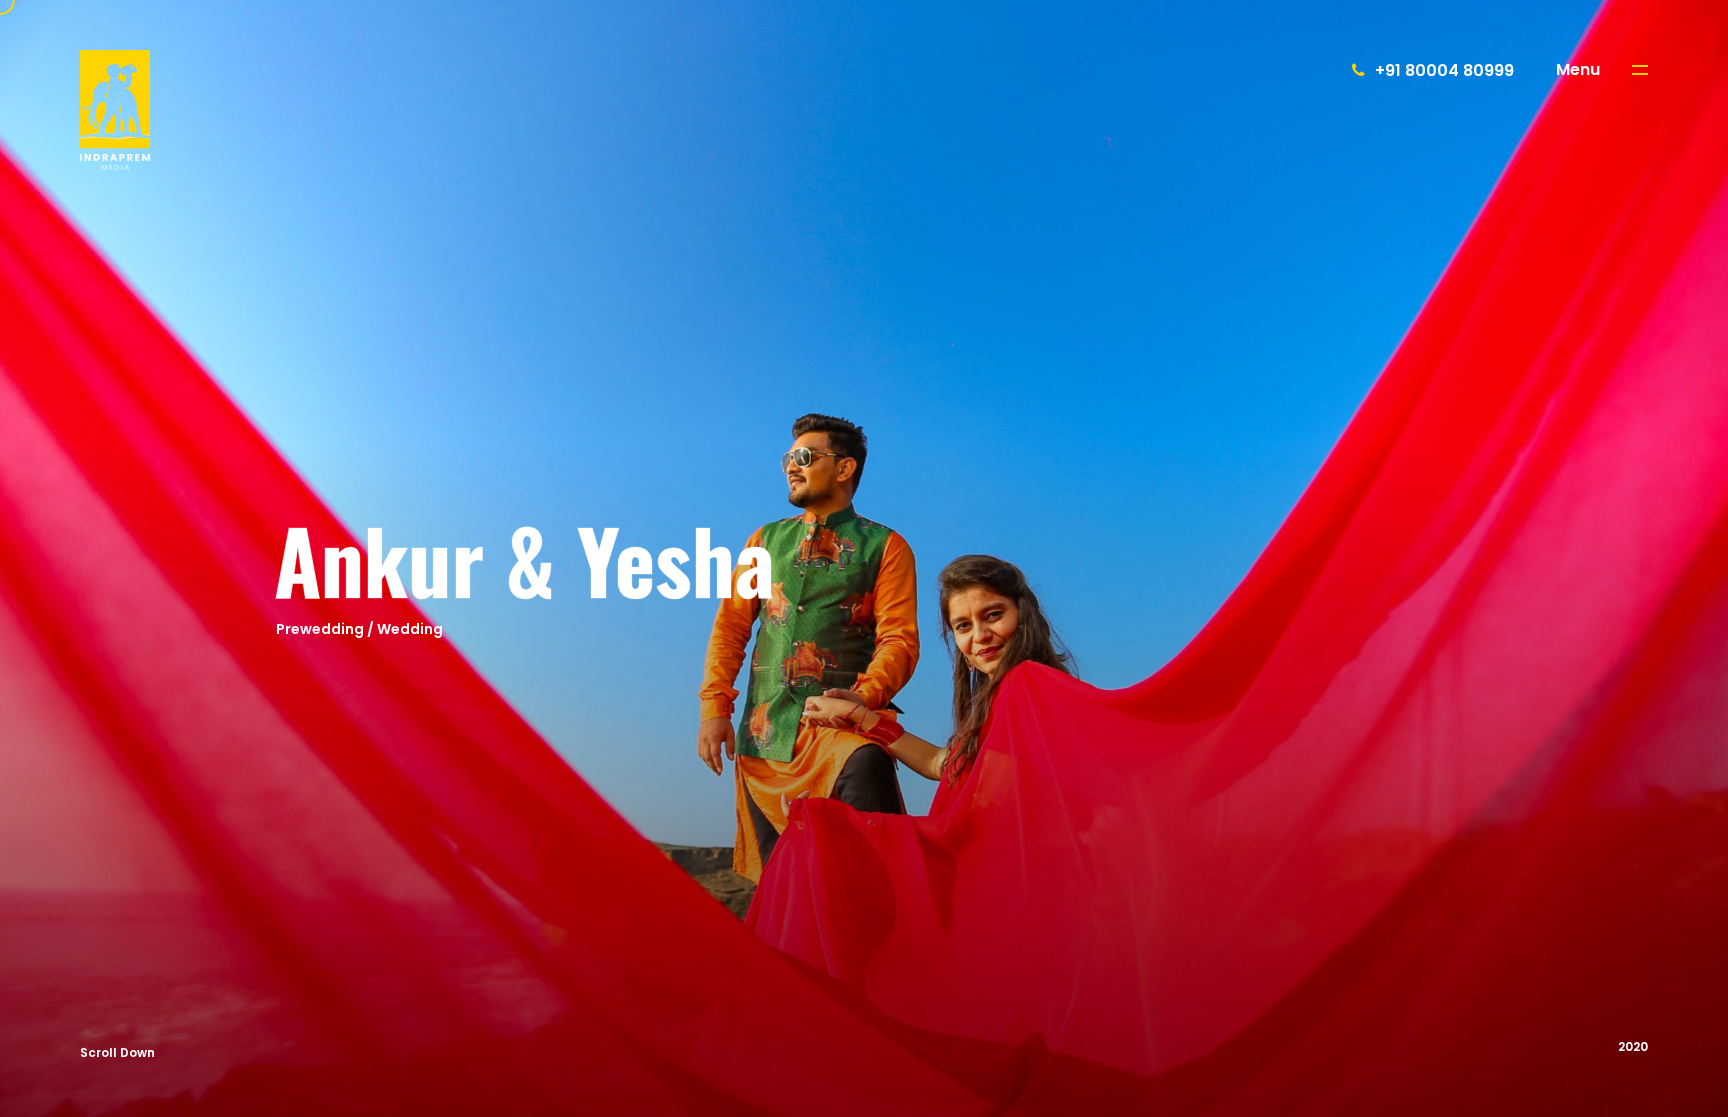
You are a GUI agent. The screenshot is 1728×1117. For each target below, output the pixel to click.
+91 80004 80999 (1444, 70)
